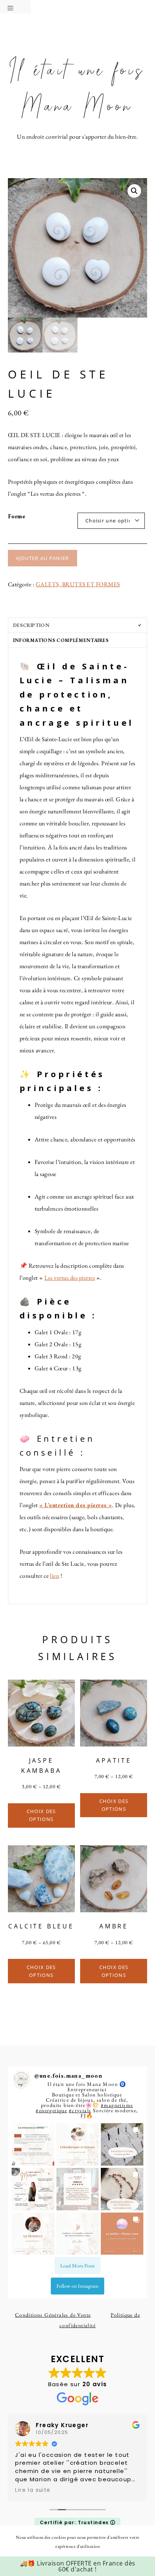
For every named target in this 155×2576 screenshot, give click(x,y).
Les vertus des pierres (70, 1278)
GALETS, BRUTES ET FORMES (78, 584)
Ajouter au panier (43, 558)
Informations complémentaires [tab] (61, 640)
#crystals (80, 2110)
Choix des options (41, 1815)
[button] (15, 7)
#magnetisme (117, 2105)
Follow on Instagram (77, 2286)
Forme (17, 516)
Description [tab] (31, 625)
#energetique (51, 2110)
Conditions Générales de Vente (53, 2315)
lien (55, 1576)
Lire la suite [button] (33, 2490)
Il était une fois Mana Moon (77, 89)
